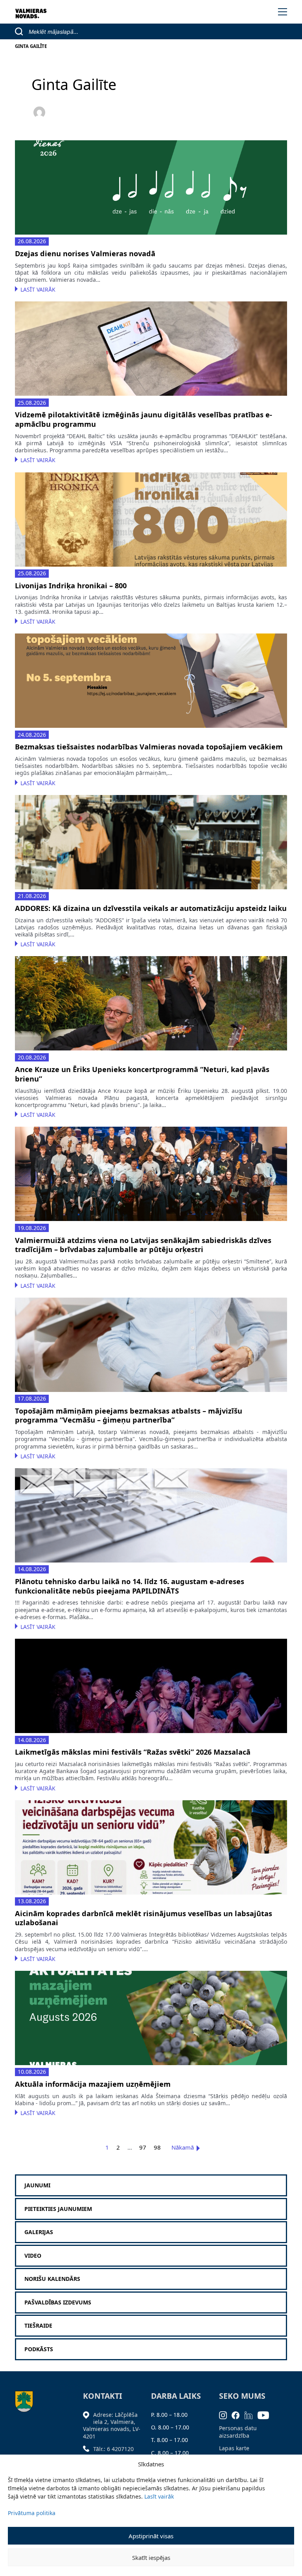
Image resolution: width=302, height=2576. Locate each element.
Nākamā (183, 2147)
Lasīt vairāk (159, 2496)
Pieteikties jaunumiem (58, 2209)
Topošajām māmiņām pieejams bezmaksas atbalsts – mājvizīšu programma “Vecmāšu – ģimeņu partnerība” (129, 1416)
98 (157, 2147)
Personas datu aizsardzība (238, 2432)
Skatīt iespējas (151, 2558)
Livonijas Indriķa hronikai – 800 (71, 586)
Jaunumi (37, 2185)
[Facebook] (238, 2415)
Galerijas (39, 2232)
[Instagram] (226, 2415)
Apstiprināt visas (151, 2536)
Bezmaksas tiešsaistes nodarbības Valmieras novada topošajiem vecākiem (149, 747)
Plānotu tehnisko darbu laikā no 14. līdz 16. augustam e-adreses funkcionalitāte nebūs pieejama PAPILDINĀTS (130, 1586)
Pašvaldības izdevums (58, 2302)
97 (143, 2147)
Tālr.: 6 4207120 (113, 2449)
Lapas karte (234, 2448)
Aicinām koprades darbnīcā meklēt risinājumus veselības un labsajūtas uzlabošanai (144, 1918)
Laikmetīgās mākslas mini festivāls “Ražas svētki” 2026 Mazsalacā (133, 1752)
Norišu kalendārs (52, 2279)
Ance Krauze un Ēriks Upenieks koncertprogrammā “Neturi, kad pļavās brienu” (142, 1074)
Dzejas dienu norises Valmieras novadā (85, 254)
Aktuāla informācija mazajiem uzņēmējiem (93, 2084)
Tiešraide (38, 2326)
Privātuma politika (32, 2513)
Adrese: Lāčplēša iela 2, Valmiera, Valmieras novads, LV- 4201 (112, 2425)
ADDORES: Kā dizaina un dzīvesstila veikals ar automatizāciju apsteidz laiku (151, 908)
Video (33, 2256)
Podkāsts (39, 2349)
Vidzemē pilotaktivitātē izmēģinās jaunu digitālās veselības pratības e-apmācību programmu (144, 420)
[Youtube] (266, 2415)
